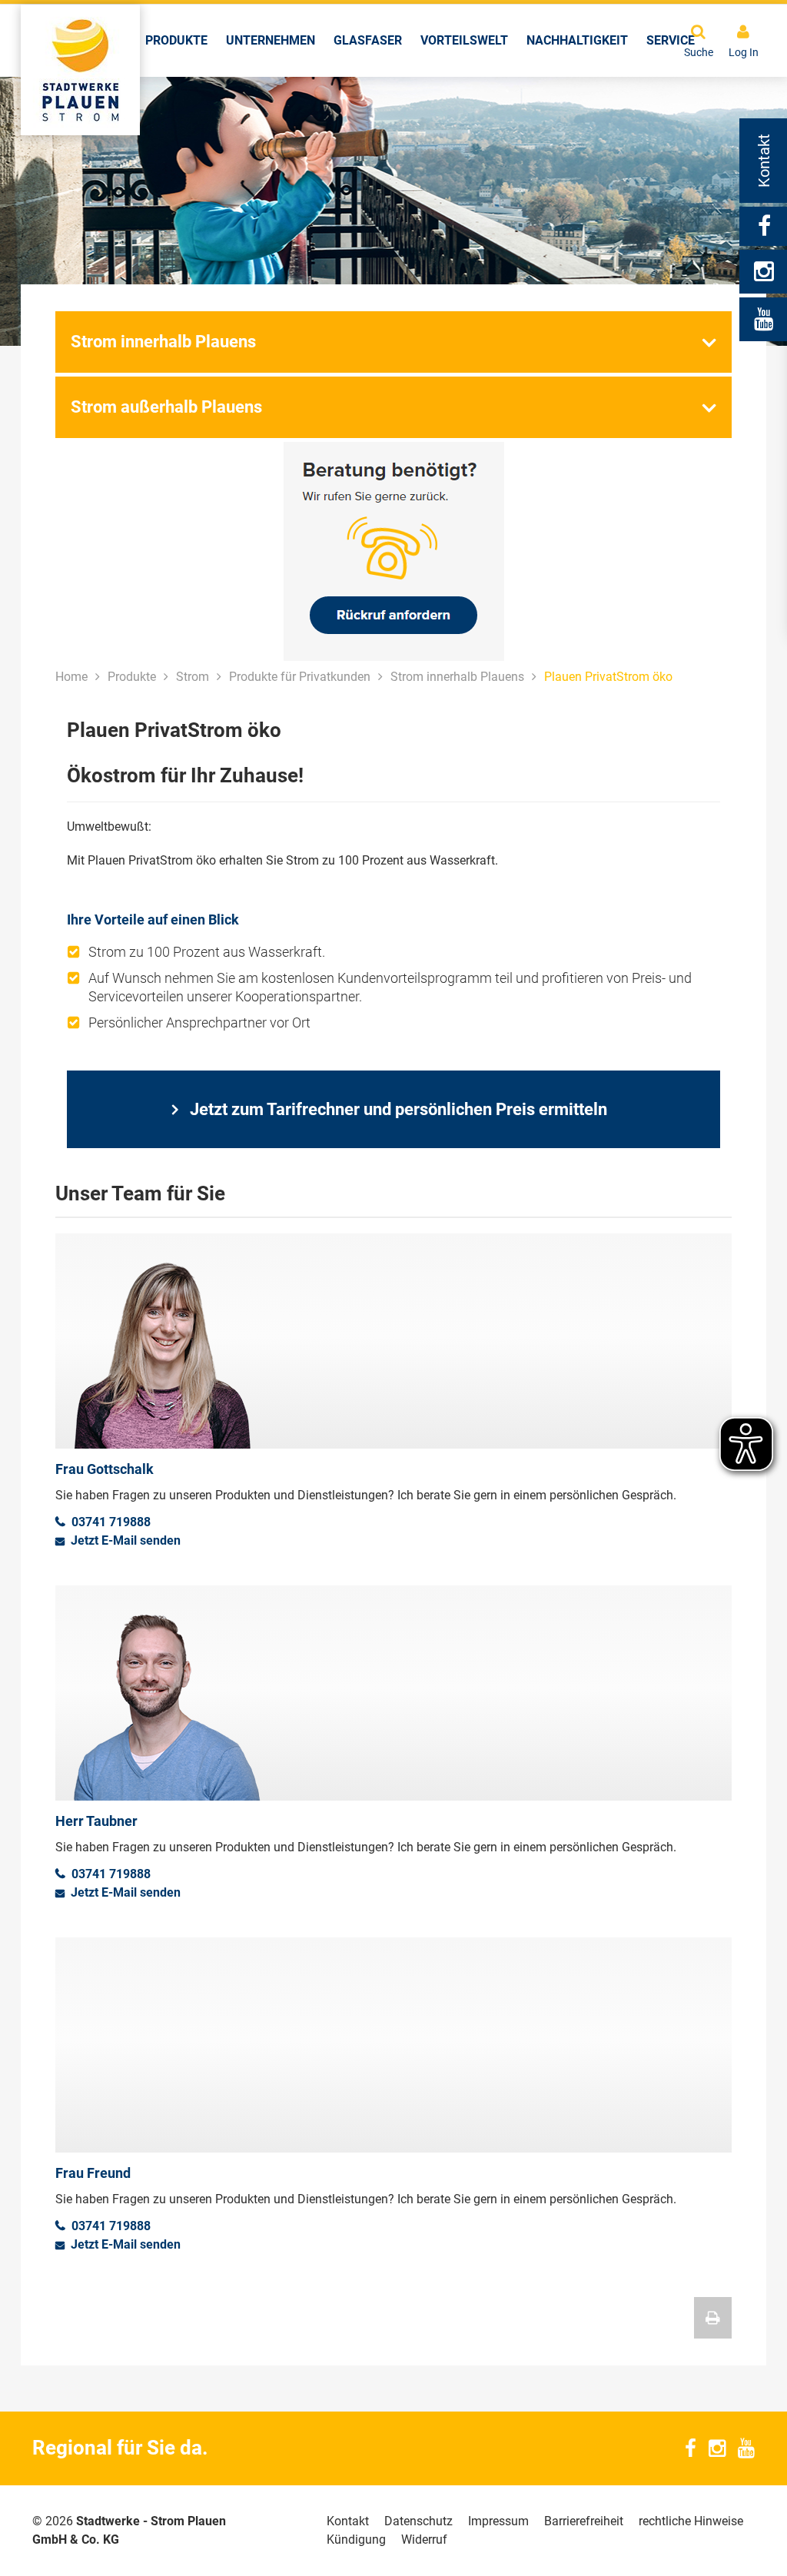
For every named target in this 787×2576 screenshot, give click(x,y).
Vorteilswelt (464, 40)
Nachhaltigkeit (577, 40)
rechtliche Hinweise (691, 2521)
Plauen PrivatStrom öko (608, 677)
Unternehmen (271, 40)
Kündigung (356, 2539)
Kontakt (348, 2521)
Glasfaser (368, 40)
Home (71, 677)
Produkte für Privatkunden (300, 677)
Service (671, 40)
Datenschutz (418, 2521)
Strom (193, 677)
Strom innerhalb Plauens (163, 342)
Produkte (176, 40)
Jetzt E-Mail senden (126, 1540)
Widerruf (424, 2539)
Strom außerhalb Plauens (166, 407)
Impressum (498, 2521)
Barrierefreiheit (584, 2521)
